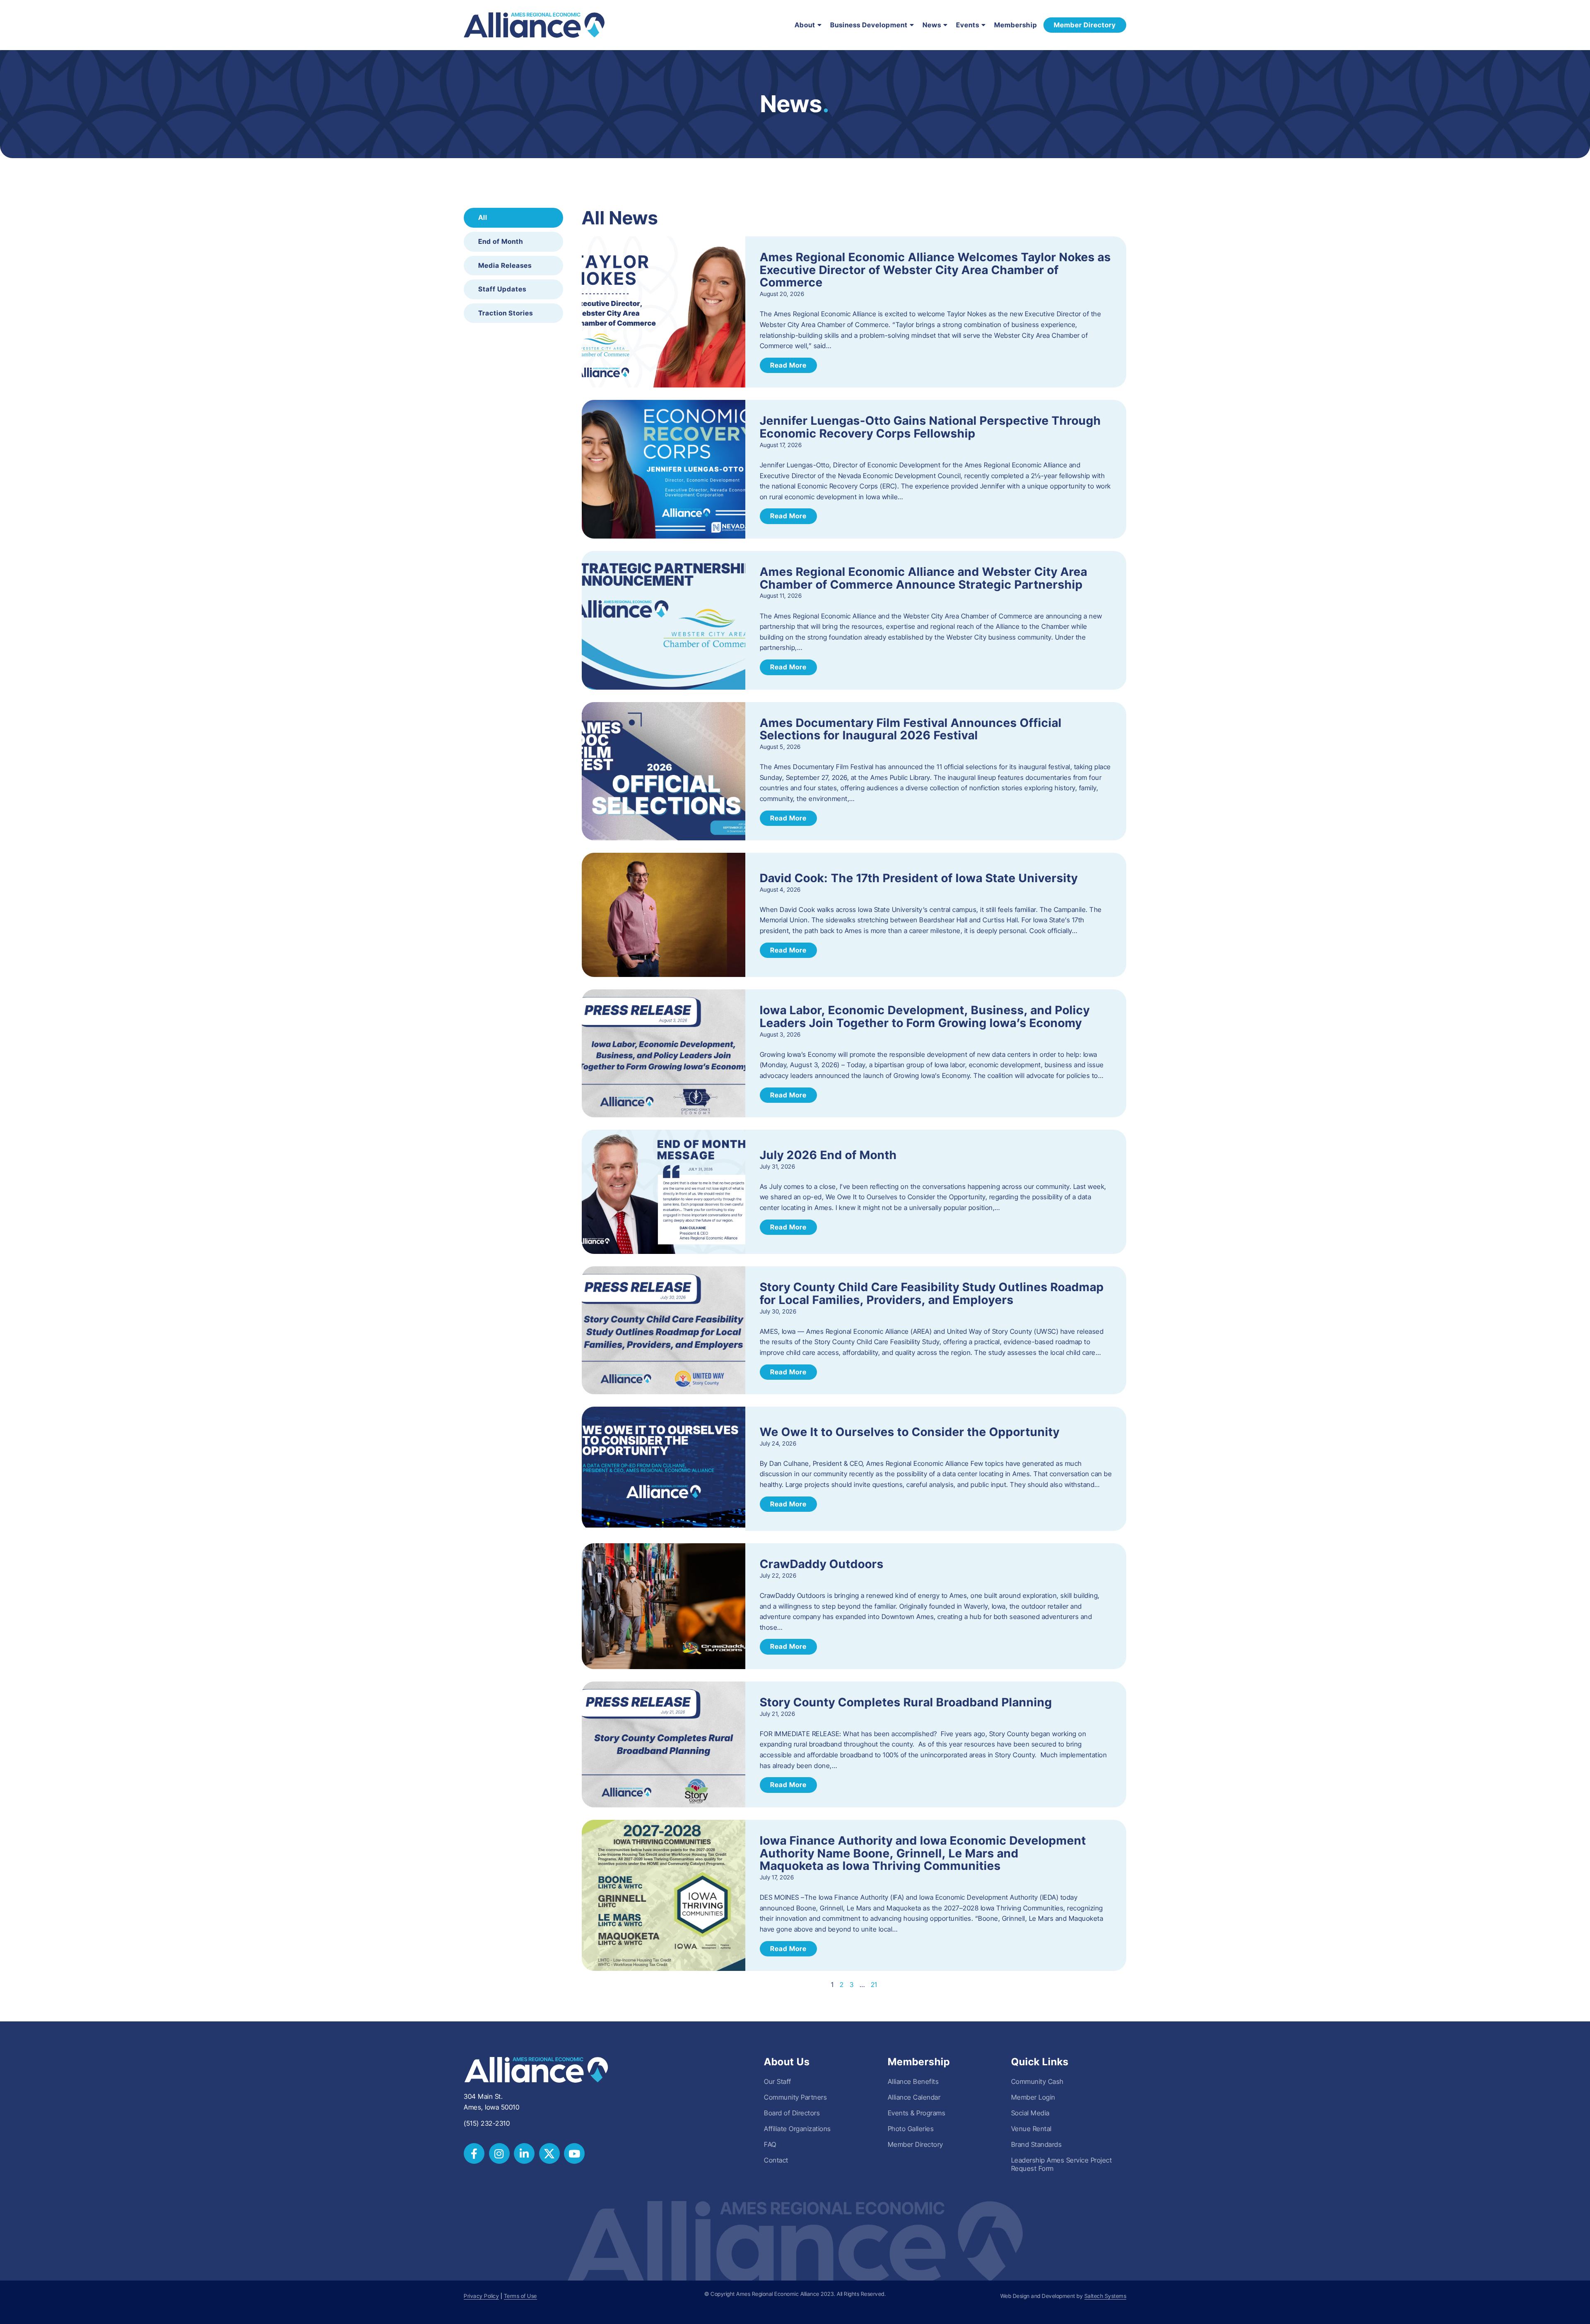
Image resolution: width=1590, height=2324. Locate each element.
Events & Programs (917, 2113)
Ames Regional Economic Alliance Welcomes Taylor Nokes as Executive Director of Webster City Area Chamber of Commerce (935, 270)
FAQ (770, 2144)
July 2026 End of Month (828, 1155)
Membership (1016, 25)
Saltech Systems (1106, 2296)
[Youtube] (574, 2153)
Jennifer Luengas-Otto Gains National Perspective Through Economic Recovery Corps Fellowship (930, 427)
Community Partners (795, 2097)
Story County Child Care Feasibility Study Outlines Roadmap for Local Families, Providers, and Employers (932, 1293)
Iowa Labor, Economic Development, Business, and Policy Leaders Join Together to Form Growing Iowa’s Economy (925, 1016)
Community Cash (1037, 2081)
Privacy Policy (481, 2296)
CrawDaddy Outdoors (822, 1564)
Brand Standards (1037, 2144)
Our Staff (778, 2081)
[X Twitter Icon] (549, 2153)
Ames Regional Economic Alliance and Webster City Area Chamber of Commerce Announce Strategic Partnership (924, 578)
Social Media (1030, 2113)
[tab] (513, 218)
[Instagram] (499, 2153)
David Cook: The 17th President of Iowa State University (919, 878)
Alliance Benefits (913, 2081)
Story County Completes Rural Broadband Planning (906, 1702)
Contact (776, 2160)
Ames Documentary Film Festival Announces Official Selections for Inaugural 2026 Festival (911, 729)
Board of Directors (792, 2113)
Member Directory (915, 2144)
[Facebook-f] (474, 2153)
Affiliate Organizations (797, 2129)
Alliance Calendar (914, 2097)
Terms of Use (520, 2296)
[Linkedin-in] (524, 2153)
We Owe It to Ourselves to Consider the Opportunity (910, 1432)
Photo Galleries (911, 2129)
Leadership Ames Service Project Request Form (1062, 2164)
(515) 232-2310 (487, 2123)
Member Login (1033, 2097)
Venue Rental (1031, 2129)
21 (874, 1985)
